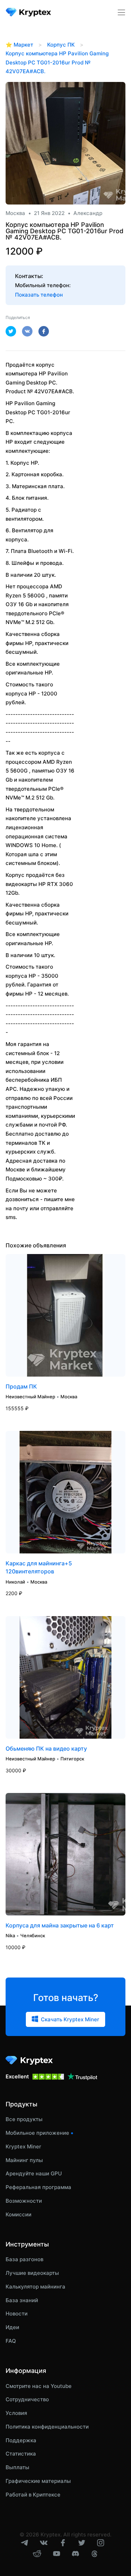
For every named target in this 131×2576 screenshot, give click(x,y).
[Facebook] (63, 2544)
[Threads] (94, 2556)
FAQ (11, 2341)
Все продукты (24, 2119)
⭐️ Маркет (19, 45)
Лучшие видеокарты (32, 2273)
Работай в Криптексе (33, 2495)
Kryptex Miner (23, 2146)
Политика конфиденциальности (47, 2427)
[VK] (44, 2545)
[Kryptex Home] (29, 12)
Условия (16, 2413)
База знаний (22, 2300)
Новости (17, 2314)
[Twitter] (82, 2544)
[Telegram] (24, 2544)
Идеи (12, 2327)
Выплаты (17, 2467)
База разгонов (24, 2259)
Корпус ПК (61, 45)
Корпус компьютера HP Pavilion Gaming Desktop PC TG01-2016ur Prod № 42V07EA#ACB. (57, 62)
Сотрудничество (27, 2399)
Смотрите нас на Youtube (39, 2386)
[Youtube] (57, 2555)
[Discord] (75, 2555)
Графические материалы (38, 2481)
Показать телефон (39, 295)
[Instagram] (101, 2544)
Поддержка (21, 2440)
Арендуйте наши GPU (34, 2173)
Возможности (24, 2201)
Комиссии (19, 2214)
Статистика (21, 2454)
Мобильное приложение (37, 2133)
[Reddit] (37, 2556)
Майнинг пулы (24, 2160)
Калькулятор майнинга (35, 2287)
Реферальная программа (38, 2187)
